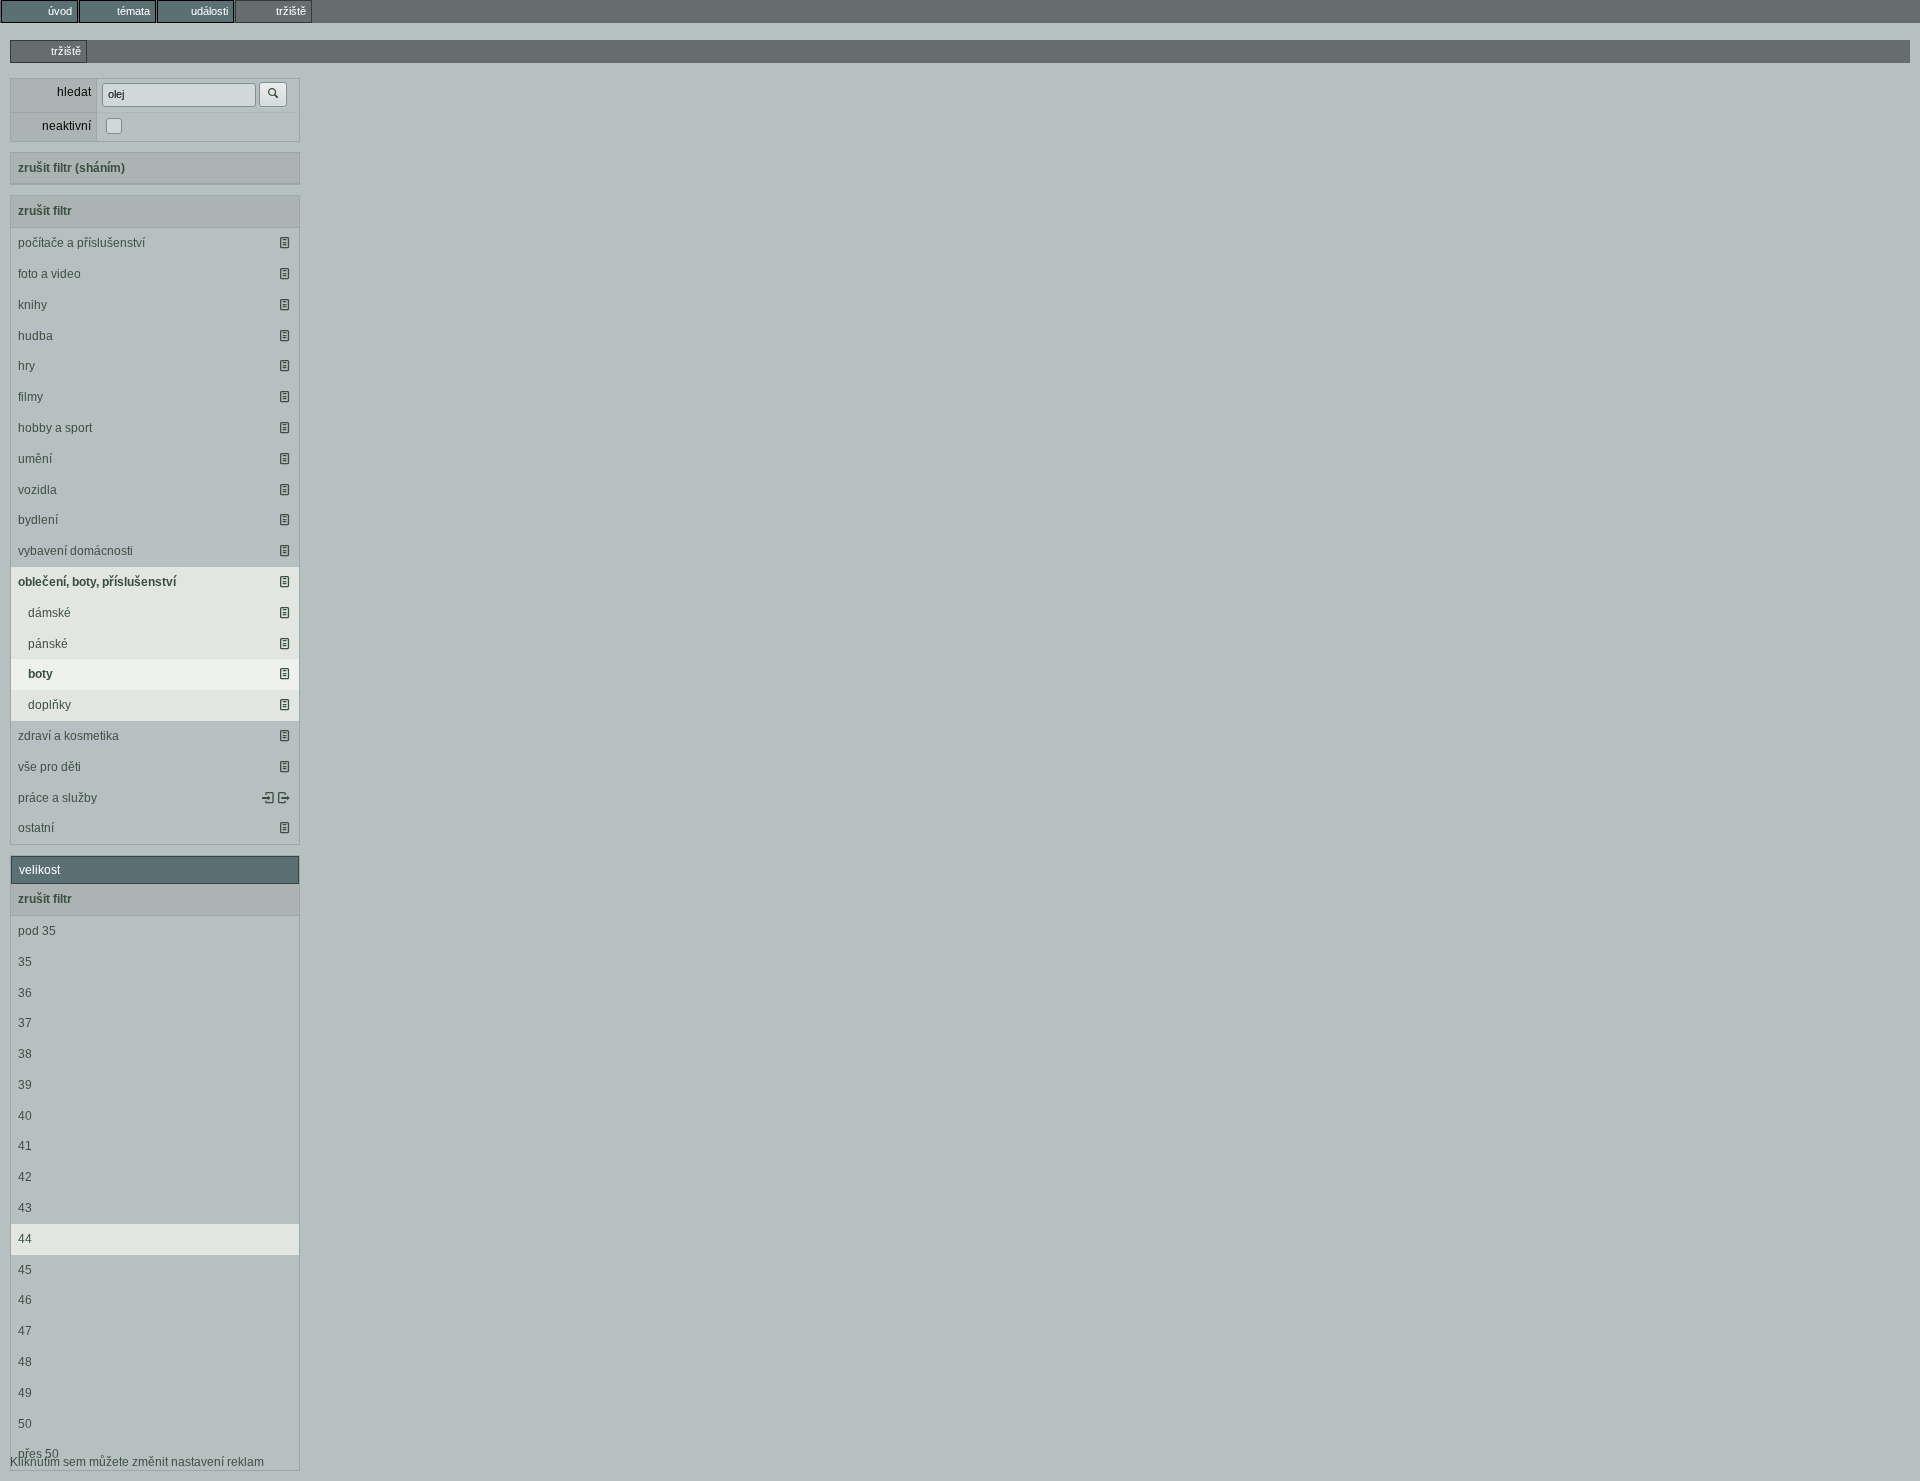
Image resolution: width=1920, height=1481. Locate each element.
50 (25, 1424)
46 (25, 1300)
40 (25, 1116)
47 (25, 1331)
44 (25, 1239)
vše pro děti (49, 767)
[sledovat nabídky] (284, 798)
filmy (30, 397)
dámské (49, 613)
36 (25, 993)
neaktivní (66, 126)
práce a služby (57, 798)
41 (25, 1146)
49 (25, 1393)
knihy (32, 305)
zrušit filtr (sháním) (71, 168)
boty (40, 674)
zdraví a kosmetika (68, 736)
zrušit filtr (45, 211)
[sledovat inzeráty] (284, 243)
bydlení (38, 520)
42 (25, 1177)
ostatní (36, 828)
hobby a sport (55, 428)
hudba (35, 336)
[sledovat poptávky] (268, 798)
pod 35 (37, 931)
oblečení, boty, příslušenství (97, 582)
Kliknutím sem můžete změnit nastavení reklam (137, 1462)
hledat (74, 92)
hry (26, 366)
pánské (48, 644)
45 (25, 1270)
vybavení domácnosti (75, 551)
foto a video (49, 274)
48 (25, 1362)
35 (25, 962)
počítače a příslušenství (81, 243)
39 (25, 1085)
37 (25, 1023)
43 (25, 1208)
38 (25, 1054)
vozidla (37, 490)
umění (35, 459)
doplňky (49, 705)
